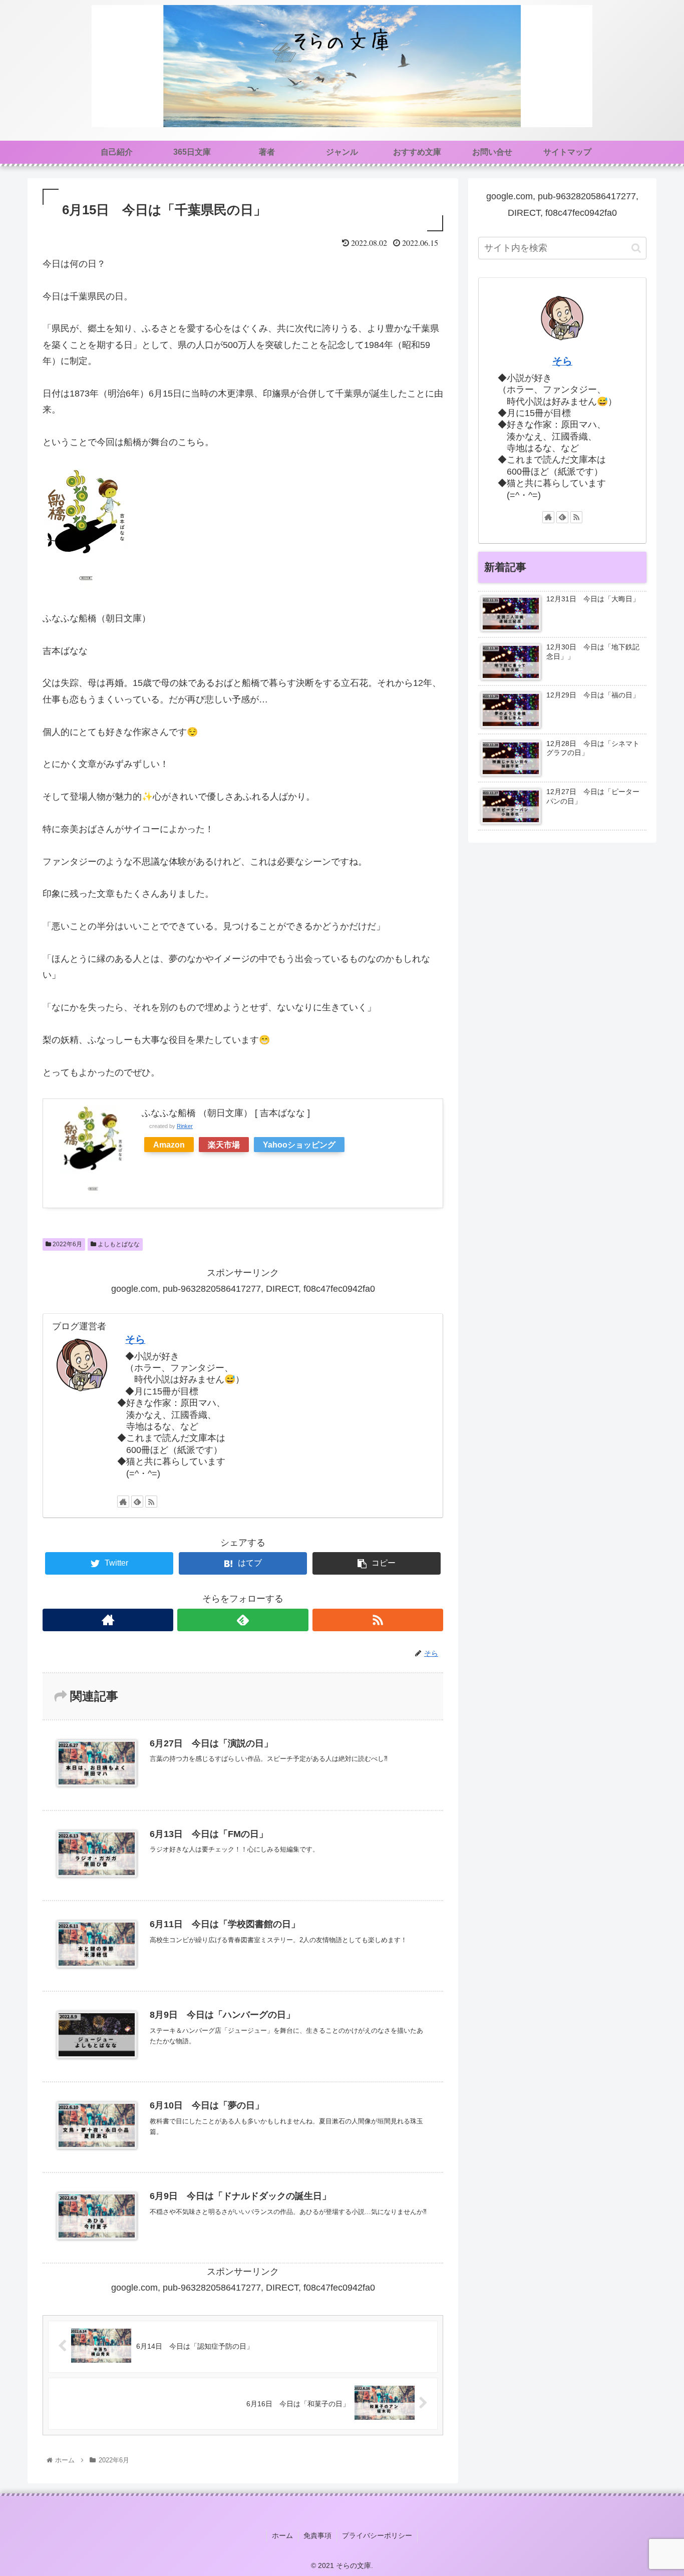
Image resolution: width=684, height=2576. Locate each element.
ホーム (282, 2535)
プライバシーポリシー (377, 2535)
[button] (636, 248)
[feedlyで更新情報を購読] (137, 1502)
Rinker (185, 1126)
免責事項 (317, 2535)
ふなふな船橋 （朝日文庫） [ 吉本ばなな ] (226, 1113)
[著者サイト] (123, 1502)
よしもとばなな (118, 1244)
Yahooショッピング (299, 1145)
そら (135, 1339)
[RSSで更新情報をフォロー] (151, 1502)
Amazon (169, 1145)
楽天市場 (224, 1145)
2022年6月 (67, 1244)
